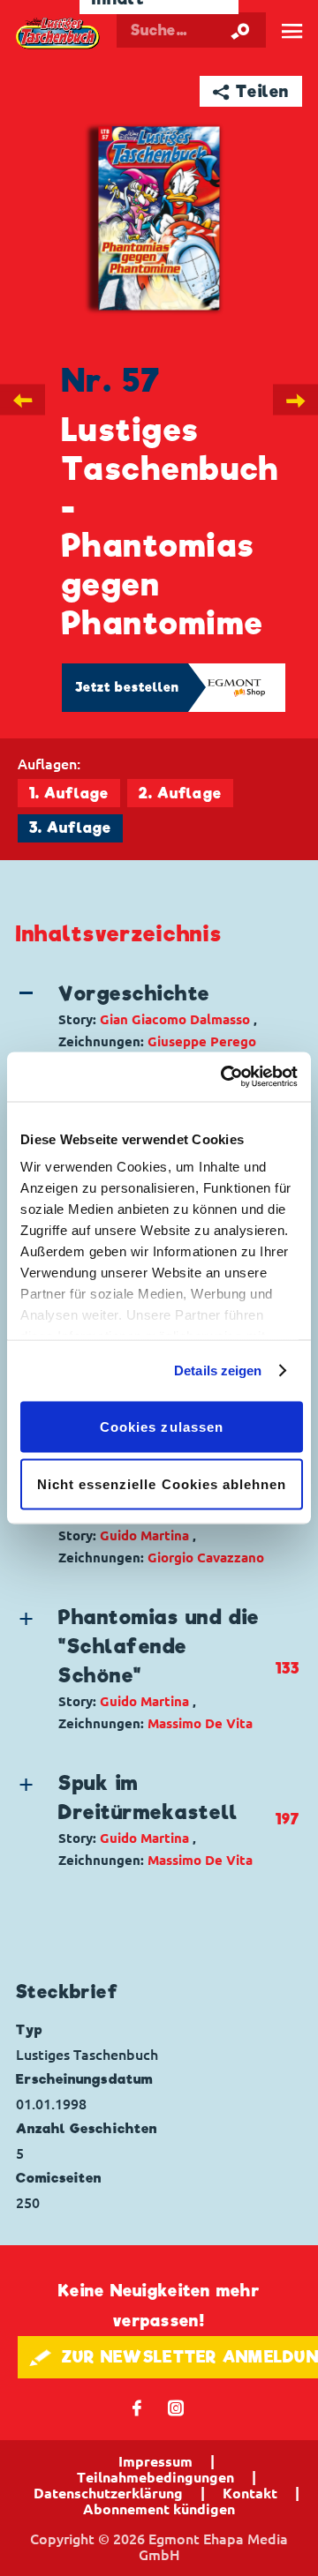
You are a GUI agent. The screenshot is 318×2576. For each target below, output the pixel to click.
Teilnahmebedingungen (155, 2477)
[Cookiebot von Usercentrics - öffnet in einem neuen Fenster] (224, 1077)
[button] (145, 1016)
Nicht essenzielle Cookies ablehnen (162, 1484)
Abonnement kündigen (159, 2509)
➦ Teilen (251, 91)
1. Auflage (69, 794)
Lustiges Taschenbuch (58, 34)
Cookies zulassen (162, 1426)
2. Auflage (180, 794)
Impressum (155, 2461)
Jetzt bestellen (127, 687)
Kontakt (250, 2493)
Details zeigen (218, 1370)
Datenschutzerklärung (108, 2493)
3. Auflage (70, 828)
